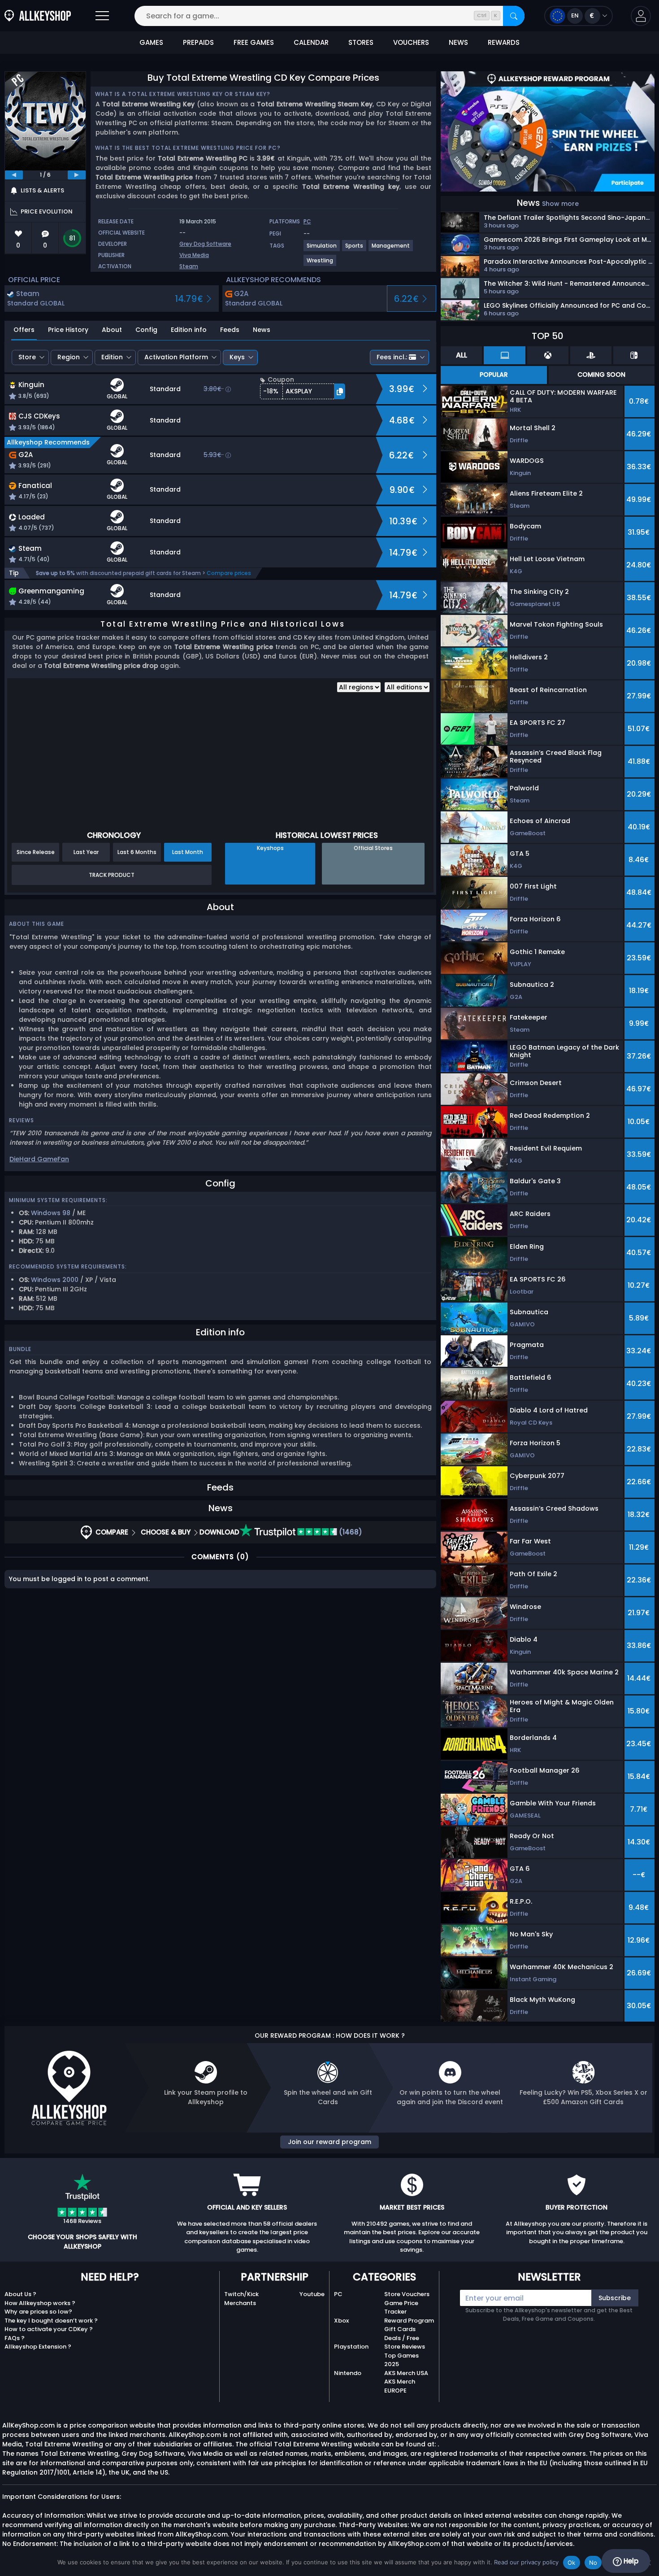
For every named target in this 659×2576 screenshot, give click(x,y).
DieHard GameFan (39, 1159)
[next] (77, 175)
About (112, 330)
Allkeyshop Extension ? (38, 2347)
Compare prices (229, 573)
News (262, 330)
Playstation (351, 2347)
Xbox (341, 2321)
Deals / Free (402, 2338)
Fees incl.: (392, 357)
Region (69, 357)
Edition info (189, 330)
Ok (572, 2563)
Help (630, 2561)
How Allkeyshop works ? (40, 2303)
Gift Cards (400, 2329)
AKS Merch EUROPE (400, 2386)
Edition (112, 357)
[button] (641, 16)
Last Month (188, 852)
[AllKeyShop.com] (38, 16)
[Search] (514, 16)
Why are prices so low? (38, 2312)
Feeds (230, 330)
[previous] (14, 175)
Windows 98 (51, 1213)
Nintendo (348, 2373)
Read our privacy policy (526, 2562)
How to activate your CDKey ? (49, 2329)
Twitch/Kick (241, 2294)
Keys (237, 357)
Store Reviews (405, 2347)
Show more (560, 204)
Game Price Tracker (401, 2308)
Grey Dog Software (205, 244)
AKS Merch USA (406, 2373)
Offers (24, 330)
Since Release (36, 852)
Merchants (240, 2303)
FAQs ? (15, 2338)
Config (146, 330)
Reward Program (409, 2321)
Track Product (112, 875)
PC (338, 2294)
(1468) (350, 1532)
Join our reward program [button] (329, 2142)
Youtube (312, 2294)
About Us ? (20, 2294)
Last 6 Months (137, 852)
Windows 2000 (55, 1280)
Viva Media (194, 255)
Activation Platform (176, 357)
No (593, 2563)
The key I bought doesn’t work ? (51, 2321)
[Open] (102, 16)
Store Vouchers (407, 2294)
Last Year (86, 852)
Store (27, 357)
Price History (68, 330)
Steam (189, 266)
